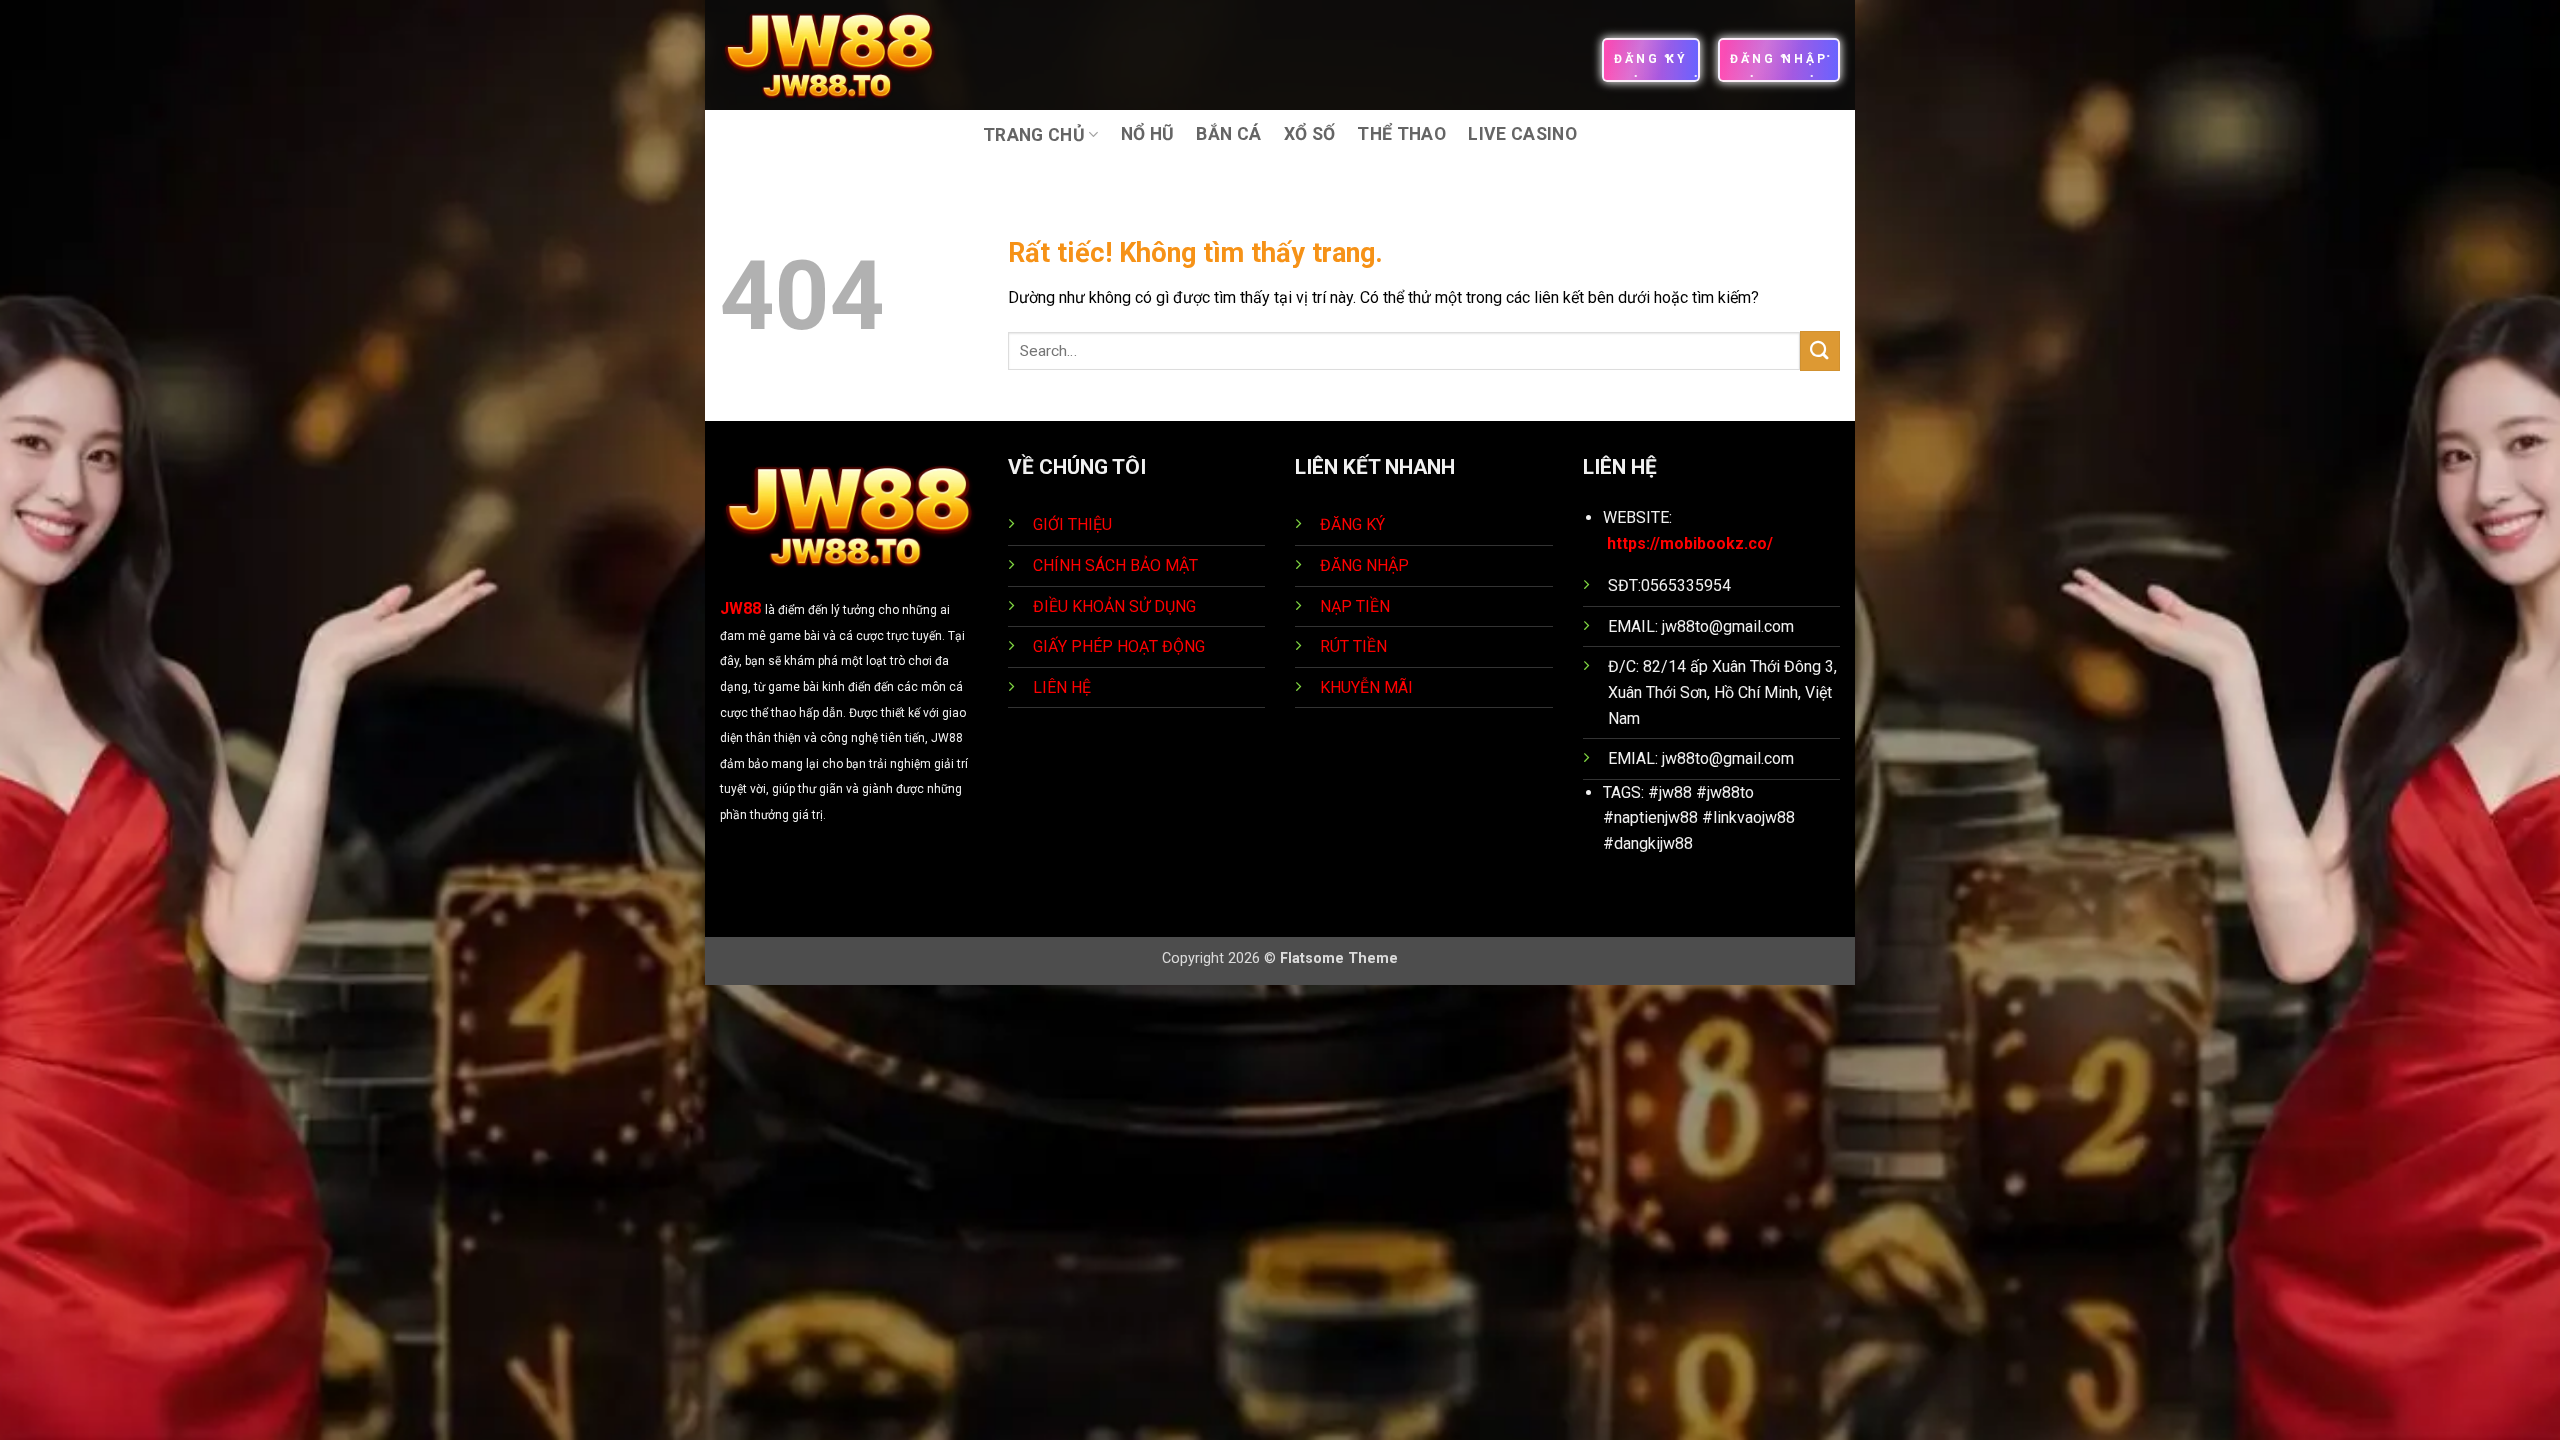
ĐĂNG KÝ (1352, 524)
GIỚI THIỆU (1072, 524)
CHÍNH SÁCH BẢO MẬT (1115, 565)
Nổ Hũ (1148, 134)
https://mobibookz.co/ (1690, 543)
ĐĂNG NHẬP (1364, 565)
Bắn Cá (1228, 134)
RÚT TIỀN (1355, 646)
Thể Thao (1401, 134)
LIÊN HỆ (1062, 687)
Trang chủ (1034, 135)
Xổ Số (1310, 134)
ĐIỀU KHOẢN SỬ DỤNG (1114, 606)
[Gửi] (1820, 350)
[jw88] (843, 55)
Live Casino (1522, 134)
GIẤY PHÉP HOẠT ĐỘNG (1119, 646)
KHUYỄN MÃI (1368, 687)
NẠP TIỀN (1357, 606)
